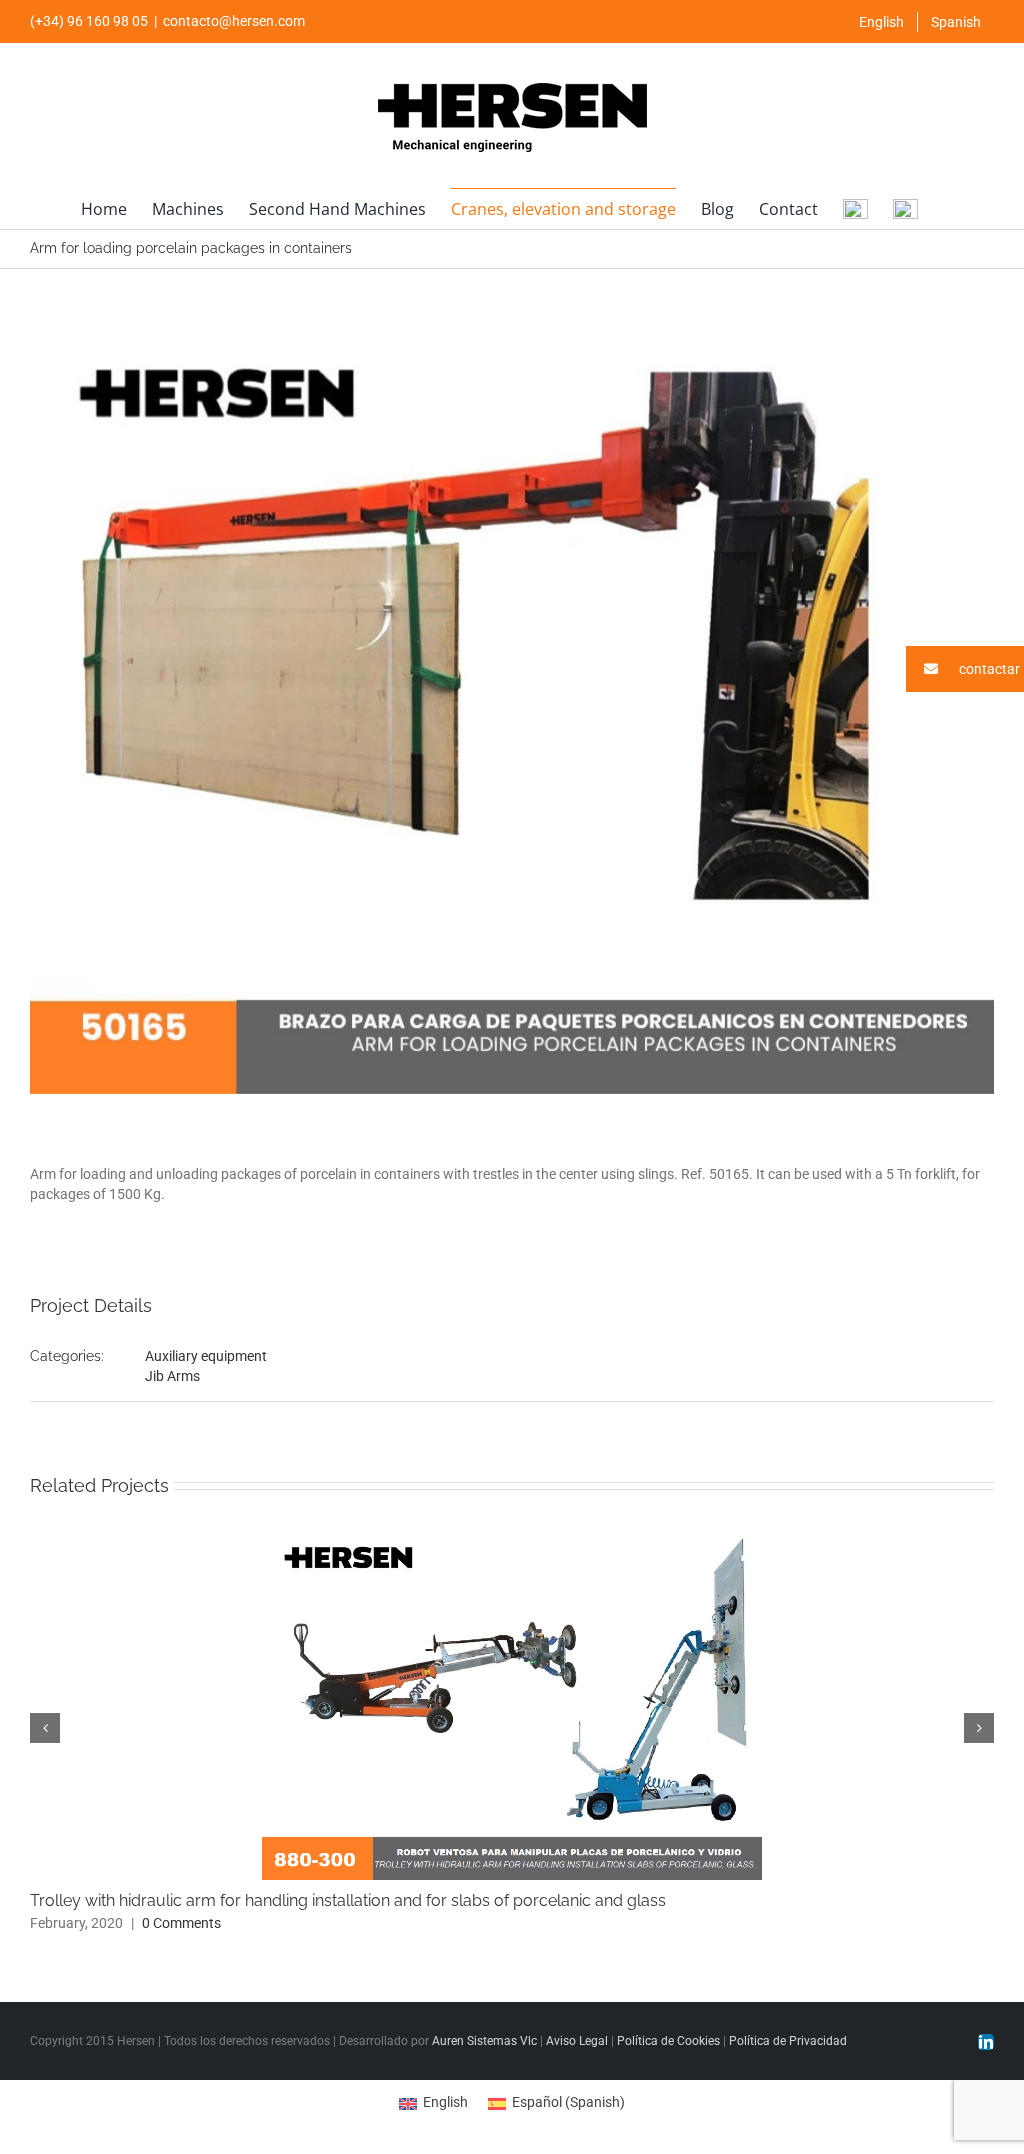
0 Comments (181, 1923)
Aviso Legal (577, 2041)
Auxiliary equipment (206, 1356)
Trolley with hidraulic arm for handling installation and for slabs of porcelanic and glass (348, 1900)
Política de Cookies (668, 2041)
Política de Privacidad (788, 2041)
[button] (965, 669)
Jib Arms (172, 1376)
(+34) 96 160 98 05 (89, 21)
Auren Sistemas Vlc (484, 2041)
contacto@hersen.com (234, 21)
